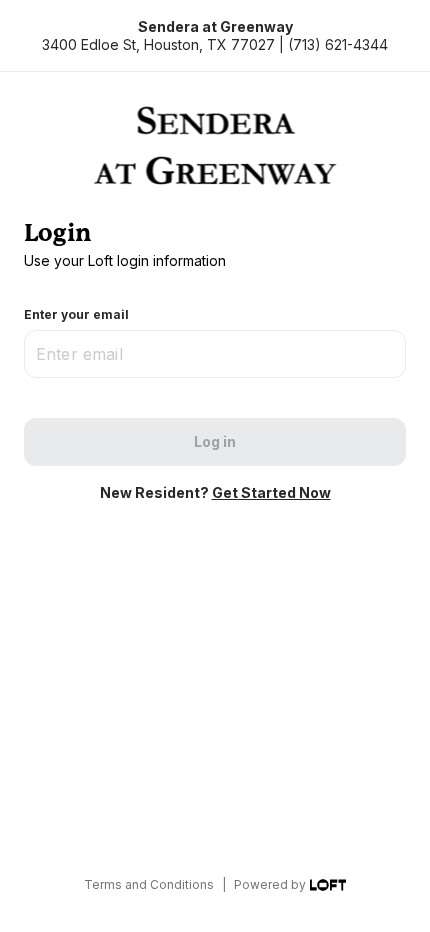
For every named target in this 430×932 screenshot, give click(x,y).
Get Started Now (271, 492)
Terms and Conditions (149, 884)
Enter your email (76, 314)
